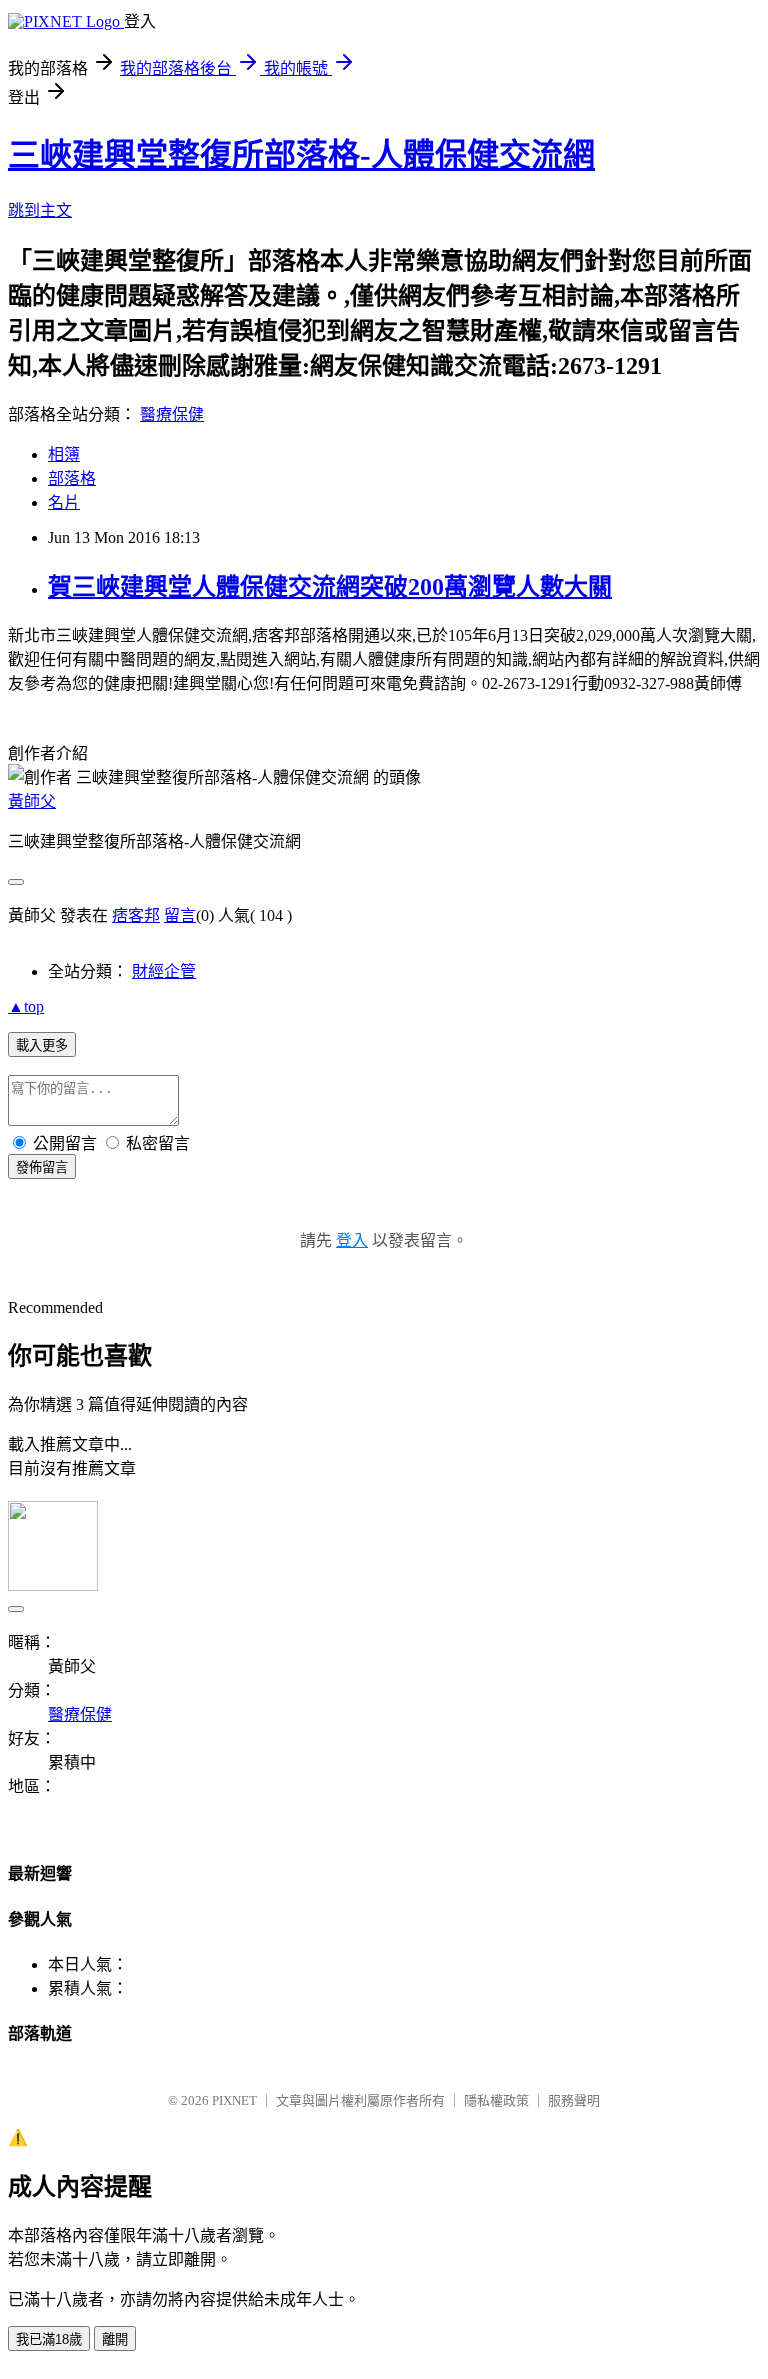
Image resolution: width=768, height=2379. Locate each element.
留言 (180, 915)
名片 (64, 502)
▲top (26, 1006)
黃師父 (32, 801)
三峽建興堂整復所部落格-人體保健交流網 (301, 155)
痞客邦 (136, 915)
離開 (115, 2339)
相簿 (64, 454)
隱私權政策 (496, 2100)
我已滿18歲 (49, 2339)
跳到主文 (40, 210)
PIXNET (234, 2100)
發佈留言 (42, 1167)
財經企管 (164, 971)
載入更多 (42, 1045)
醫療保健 (172, 414)
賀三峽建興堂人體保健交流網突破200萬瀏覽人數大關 (330, 587)
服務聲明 (574, 2100)
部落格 (72, 478)
